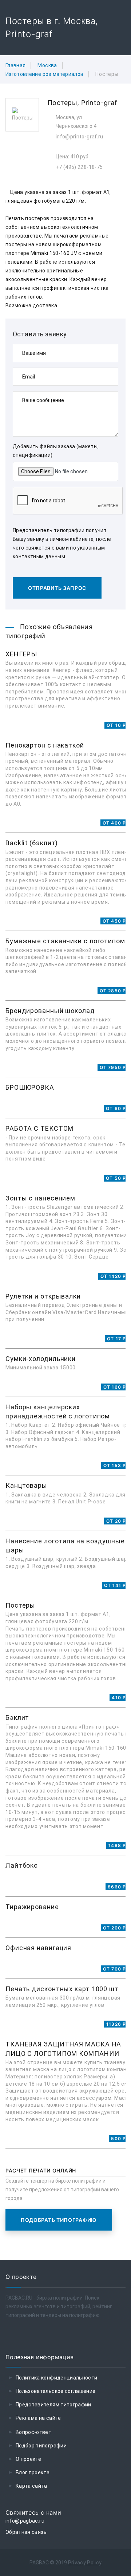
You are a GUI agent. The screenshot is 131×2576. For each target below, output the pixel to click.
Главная (15, 65)
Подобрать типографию (59, 2220)
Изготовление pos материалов (44, 74)
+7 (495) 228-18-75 (79, 167)
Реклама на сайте (38, 2418)
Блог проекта (33, 2472)
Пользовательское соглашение (55, 2391)
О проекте (28, 2459)
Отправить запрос (57, 588)
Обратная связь (26, 2532)
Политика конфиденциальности (56, 2378)
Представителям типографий (53, 2405)
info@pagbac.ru (25, 2521)
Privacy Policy (85, 2563)
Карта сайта (31, 2486)
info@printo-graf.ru (80, 137)
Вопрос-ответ (33, 2432)
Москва (47, 65)
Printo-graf (99, 103)
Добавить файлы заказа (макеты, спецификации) (56, 451)
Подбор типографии (41, 2446)
